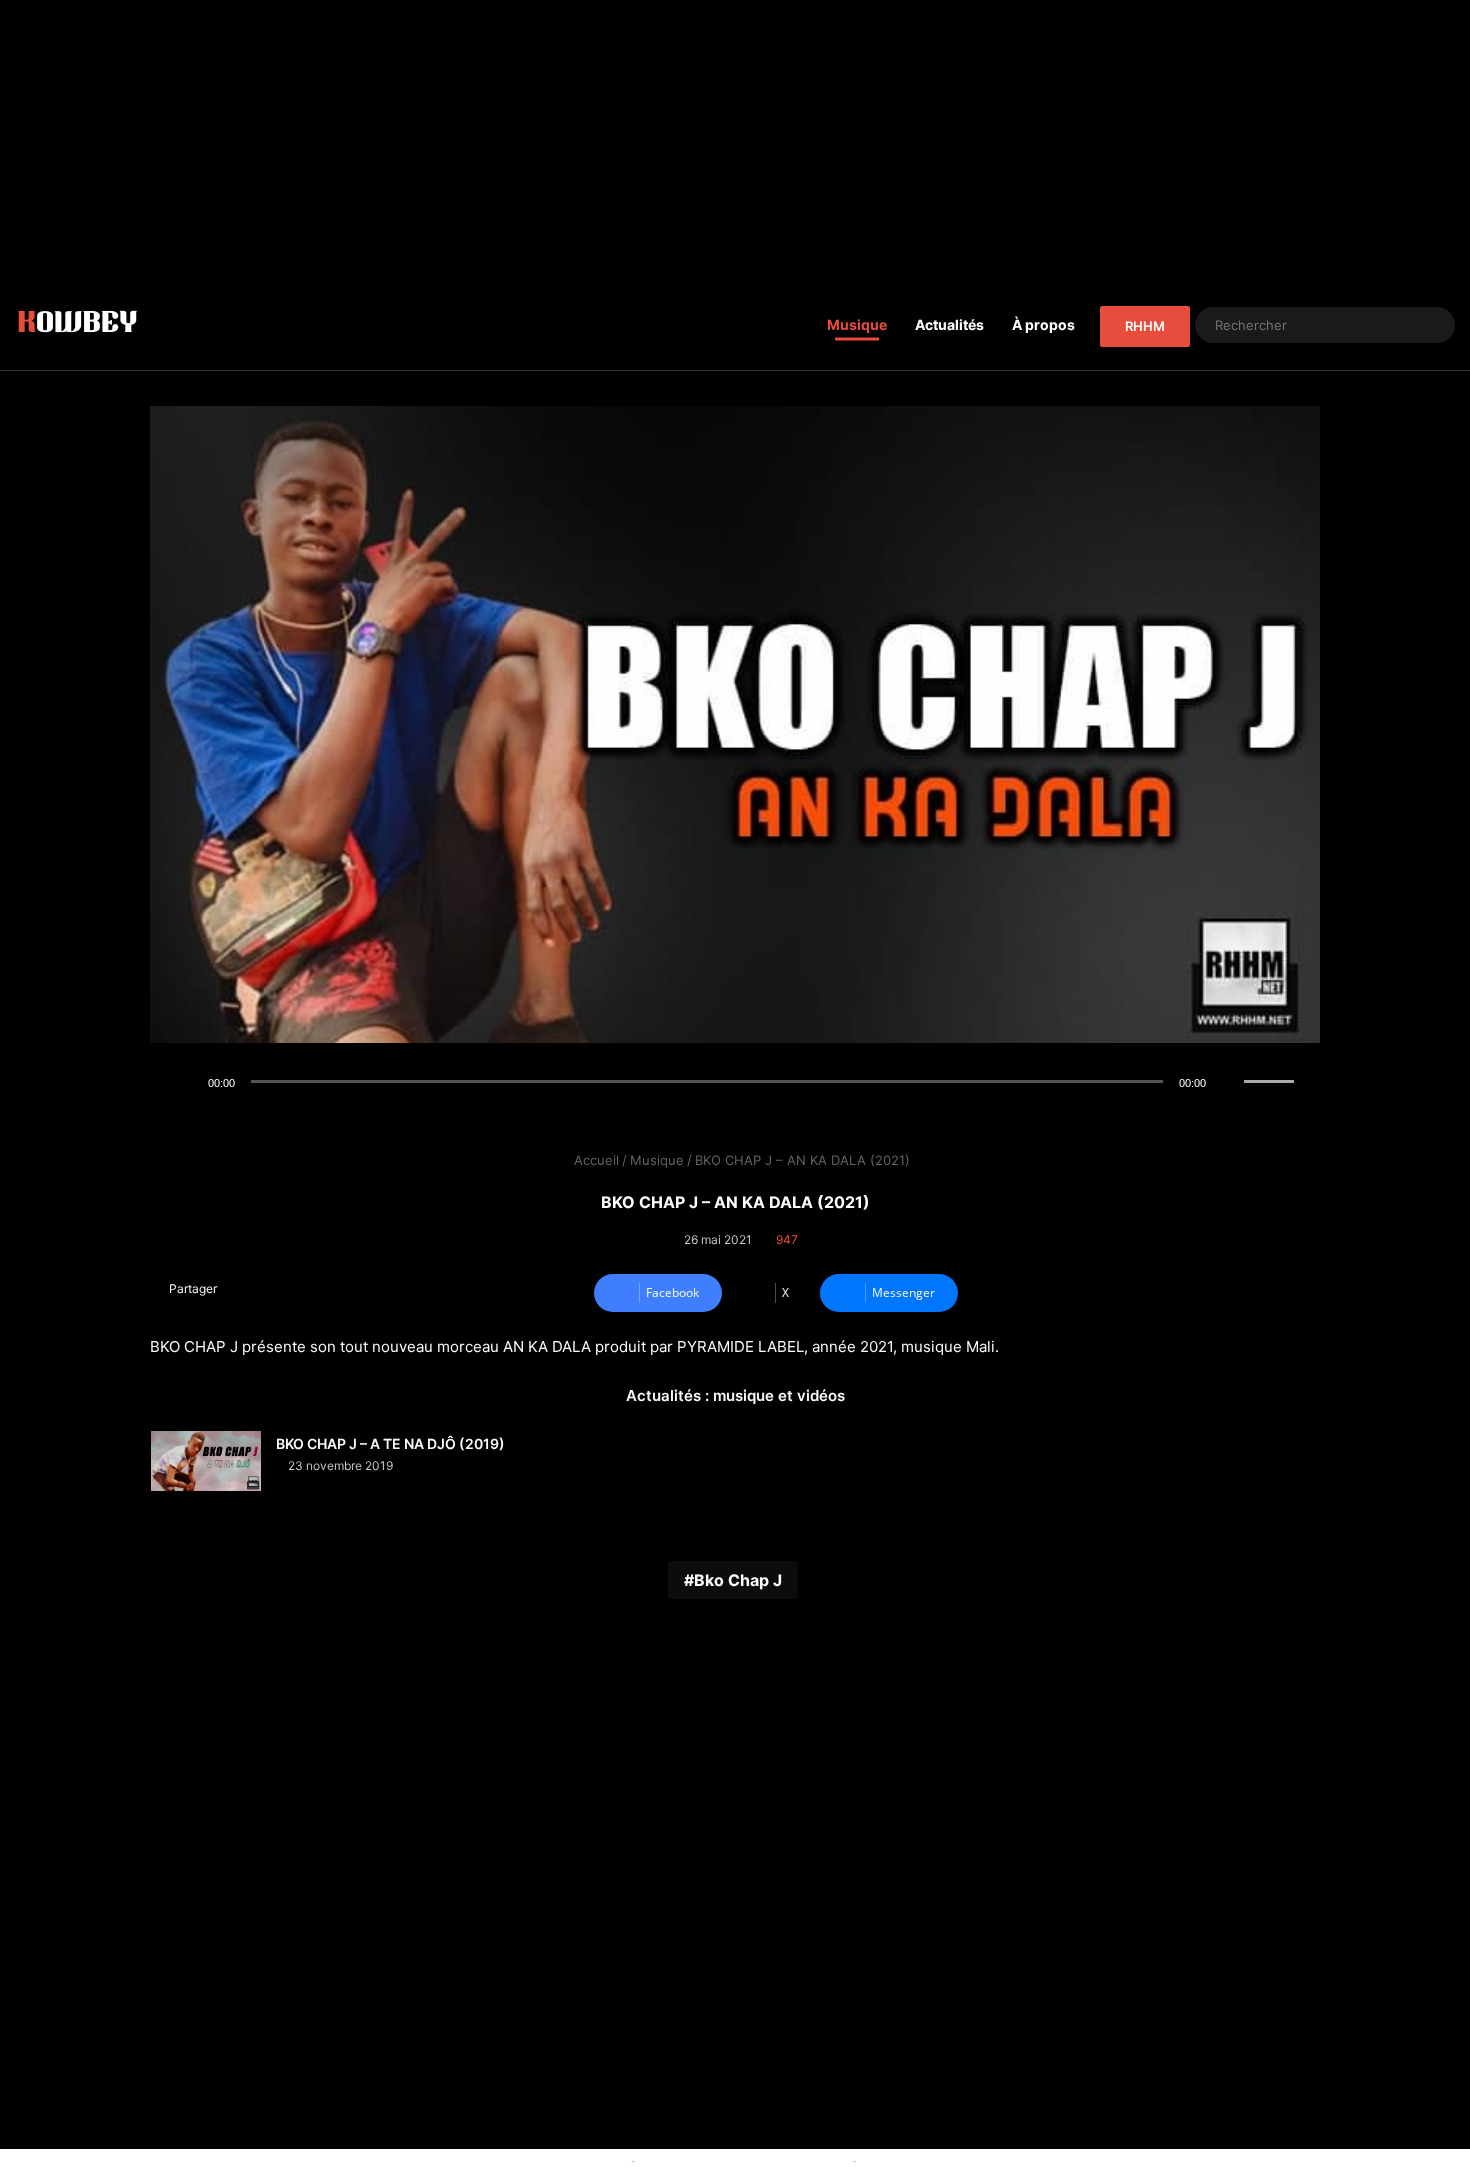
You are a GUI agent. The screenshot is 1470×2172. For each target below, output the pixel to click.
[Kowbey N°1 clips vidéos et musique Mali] (77, 325)
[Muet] (1228, 1083)
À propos (1043, 324)
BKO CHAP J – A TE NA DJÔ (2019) (390, 1443)
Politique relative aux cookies (535, 2160)
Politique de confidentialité (943, 2160)
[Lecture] (186, 1083)
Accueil (594, 1160)
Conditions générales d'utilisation (744, 2160)
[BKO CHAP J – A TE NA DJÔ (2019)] (206, 1461)
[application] (735, 1083)
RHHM (1145, 326)
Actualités (949, 324)
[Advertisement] (735, 140)
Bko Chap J (738, 1580)
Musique (857, 324)
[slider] (1272, 1061)
